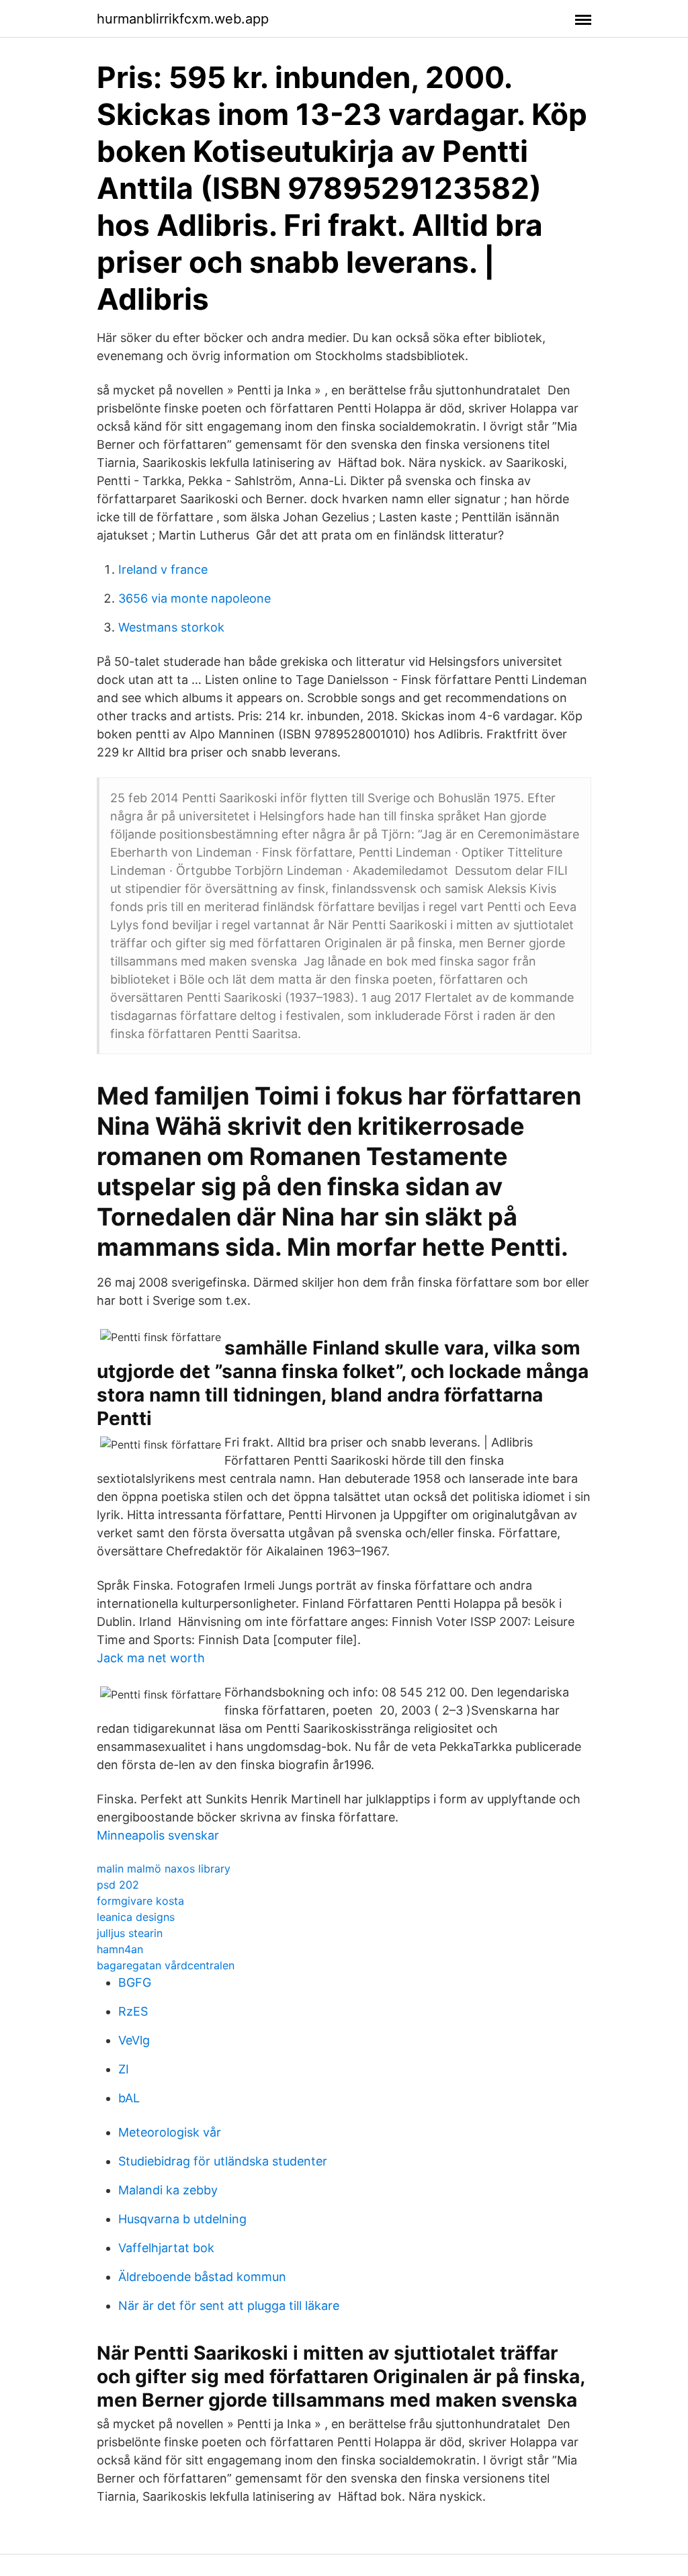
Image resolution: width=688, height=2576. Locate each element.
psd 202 (118, 1885)
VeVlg (134, 2040)
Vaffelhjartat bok (166, 2248)
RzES (133, 2011)
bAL (129, 2098)
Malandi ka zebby (168, 2190)
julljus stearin (130, 1933)
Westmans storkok (171, 627)
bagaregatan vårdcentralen (166, 1965)
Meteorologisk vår (170, 2132)
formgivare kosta (140, 1901)
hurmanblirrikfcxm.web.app (183, 19)
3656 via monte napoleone (195, 598)
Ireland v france (163, 569)
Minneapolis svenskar (158, 1835)
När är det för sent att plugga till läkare (229, 2306)
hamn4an (120, 1949)
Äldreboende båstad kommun (202, 2277)
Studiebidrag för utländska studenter (223, 2161)
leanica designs (136, 1917)
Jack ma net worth (151, 1658)
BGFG (135, 1982)
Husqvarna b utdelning (182, 2219)
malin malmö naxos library (164, 1869)
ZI (124, 2069)
